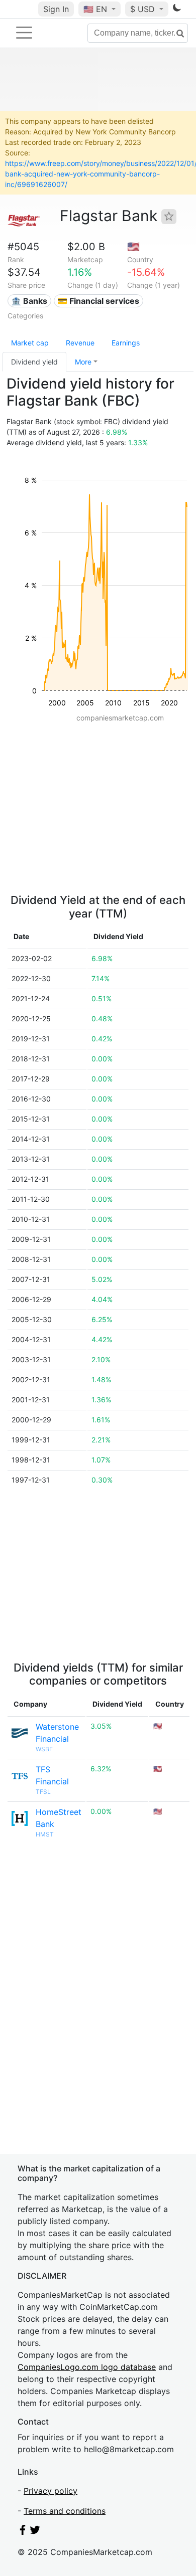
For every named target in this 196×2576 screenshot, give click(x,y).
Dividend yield (34, 362)
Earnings (126, 343)
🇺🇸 (95, 9)
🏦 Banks (29, 301)
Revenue (80, 343)
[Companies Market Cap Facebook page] (23, 2532)
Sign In (56, 9)
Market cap (30, 343)
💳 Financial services (98, 301)
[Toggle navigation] (24, 33)
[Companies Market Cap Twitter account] (35, 2532)
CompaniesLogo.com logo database (87, 2367)
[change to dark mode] (177, 10)
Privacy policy (51, 2491)
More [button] (83, 362)
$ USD (144, 9)
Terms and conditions (65, 2511)
